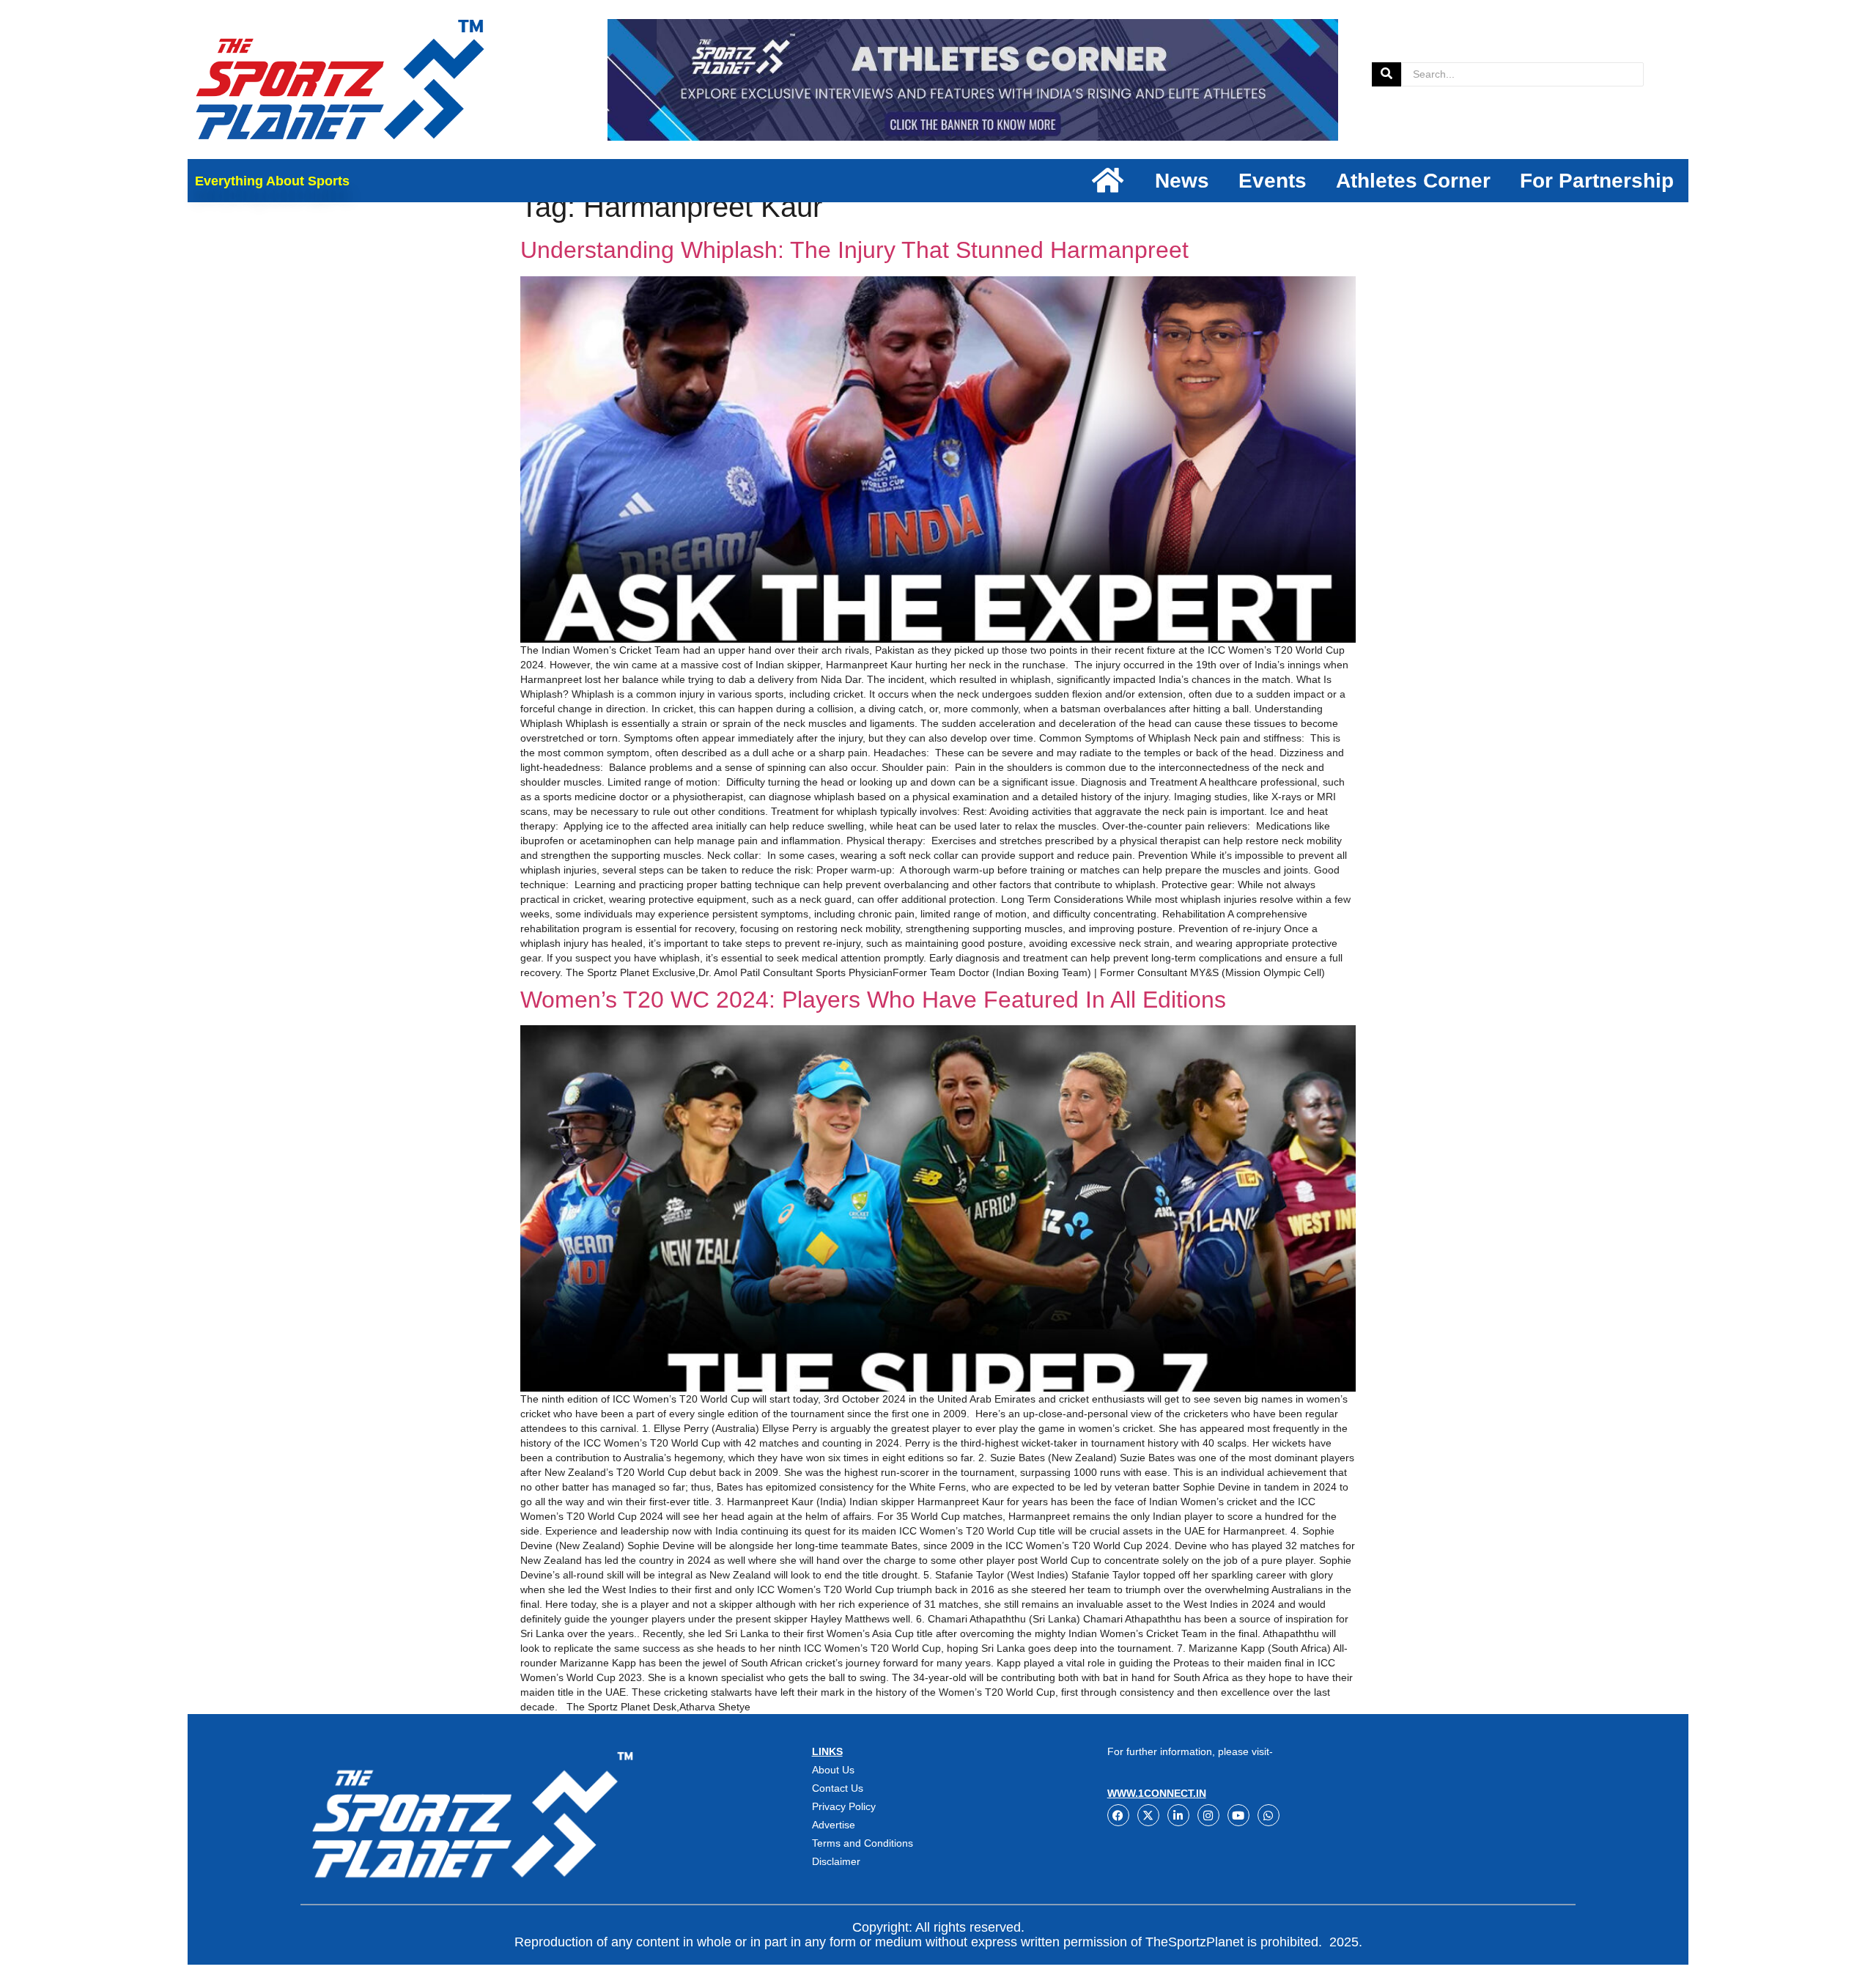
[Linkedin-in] (1178, 1815)
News (1182, 181)
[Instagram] (1208, 1815)
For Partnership (1597, 181)
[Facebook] (1118, 1815)
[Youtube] (1238, 1815)
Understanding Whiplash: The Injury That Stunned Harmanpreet (854, 250)
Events (1273, 181)
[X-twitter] (1148, 1815)
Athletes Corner (1413, 181)
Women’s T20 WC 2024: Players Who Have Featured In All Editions (873, 1000)
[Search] (1386, 74)
